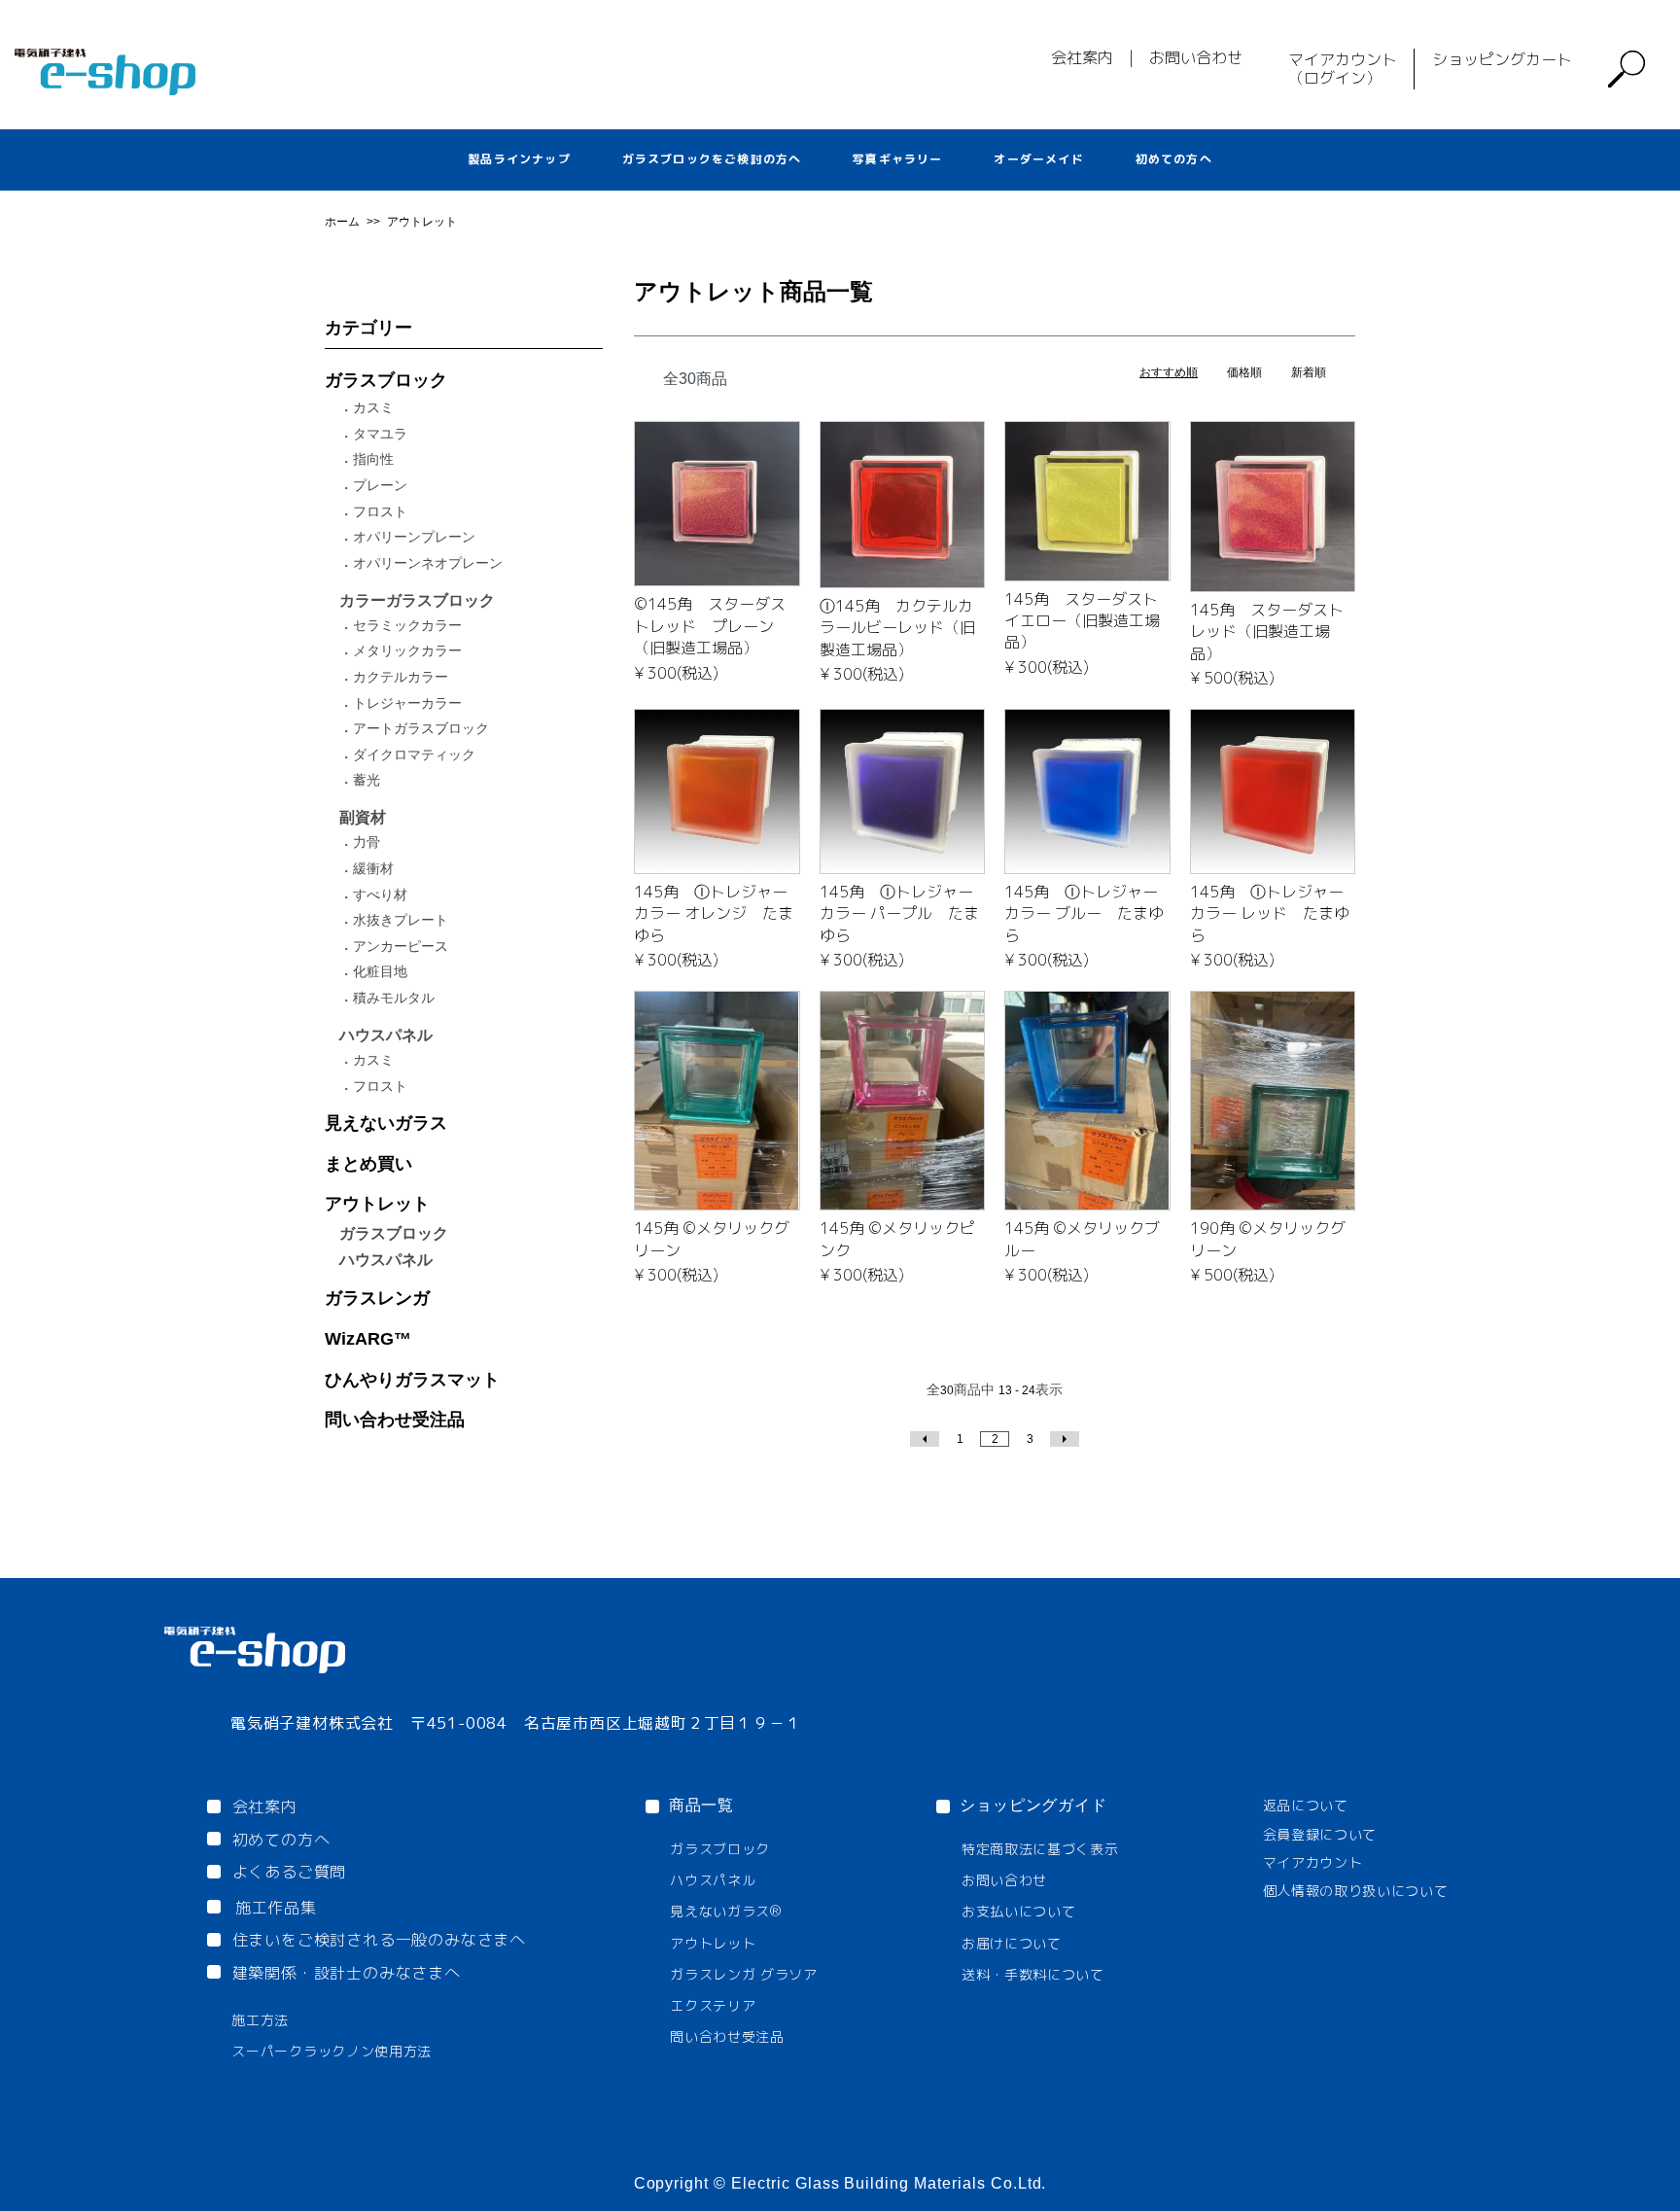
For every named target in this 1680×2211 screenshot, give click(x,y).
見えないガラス (386, 1123)
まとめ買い (368, 1164)
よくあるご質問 (290, 1872)
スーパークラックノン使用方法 (332, 2051)
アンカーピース (401, 946)
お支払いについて (1019, 1911)
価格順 (1244, 372)
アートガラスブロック (421, 728)
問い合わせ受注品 (395, 1420)
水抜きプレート (401, 920)
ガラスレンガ (377, 1298)
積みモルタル (394, 998)
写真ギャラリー (897, 159)
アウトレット (422, 222)
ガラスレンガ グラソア (744, 1974)
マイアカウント (1313, 1862)
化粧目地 (380, 971)
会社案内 (1082, 57)
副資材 (363, 817)
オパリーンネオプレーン (428, 563)
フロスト (380, 511)
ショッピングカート (1502, 59)
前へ (925, 1439)
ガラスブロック (386, 380)
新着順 (1309, 372)
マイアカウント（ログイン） (1343, 69)
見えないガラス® (726, 1911)
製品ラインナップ (519, 159)
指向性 (373, 459)
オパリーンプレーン (414, 537)
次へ (1065, 1439)
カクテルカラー (401, 677)
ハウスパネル (386, 1035)
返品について (1306, 1805)
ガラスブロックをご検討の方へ (712, 159)
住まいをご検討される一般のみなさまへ (379, 1940)
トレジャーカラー (407, 703)
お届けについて (1012, 1943)
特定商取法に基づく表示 (1040, 1849)
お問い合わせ (1196, 57)
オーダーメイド (1038, 159)
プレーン (380, 485)
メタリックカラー (407, 650)
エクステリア (713, 2005)
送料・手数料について (1033, 1974)
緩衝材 (373, 868)
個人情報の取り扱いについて (1356, 1891)
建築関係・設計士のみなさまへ (347, 1973)
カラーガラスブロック (417, 600)
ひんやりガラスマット (412, 1380)
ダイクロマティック (414, 755)
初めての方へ (1174, 159)
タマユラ (380, 434)
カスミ (373, 407)
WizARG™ (368, 1339)
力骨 (367, 842)
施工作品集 (276, 1908)
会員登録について (1320, 1834)
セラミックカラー (407, 625)
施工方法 (260, 2020)
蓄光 (367, 780)
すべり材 (380, 895)
